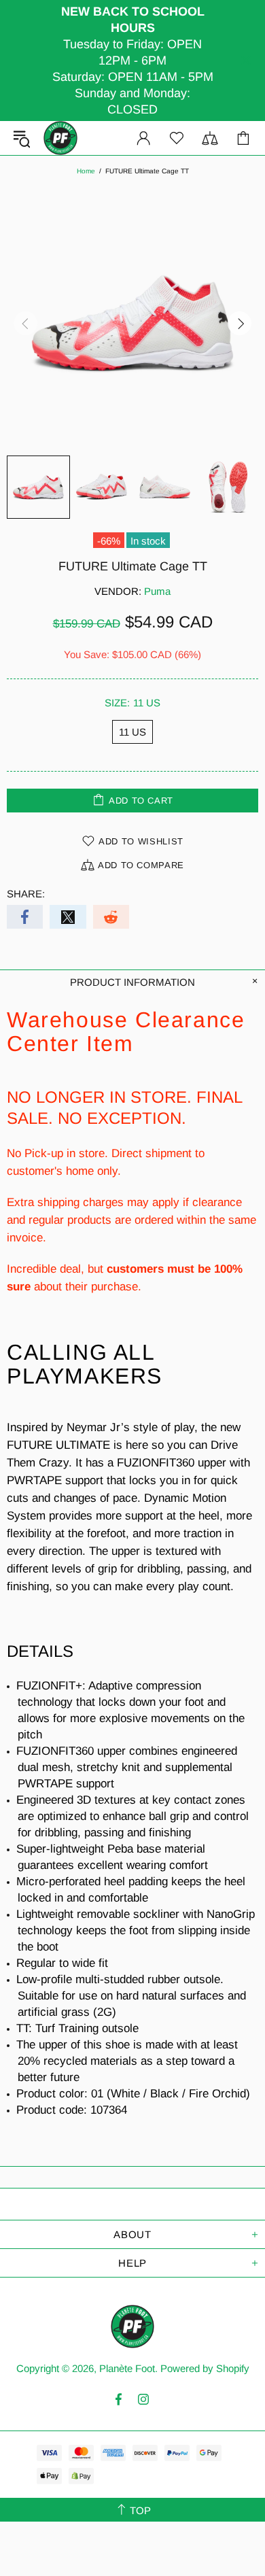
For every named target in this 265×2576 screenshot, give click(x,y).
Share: (26, 894)
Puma (157, 591)
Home (86, 171)
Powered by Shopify (205, 2368)
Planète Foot (60, 138)
